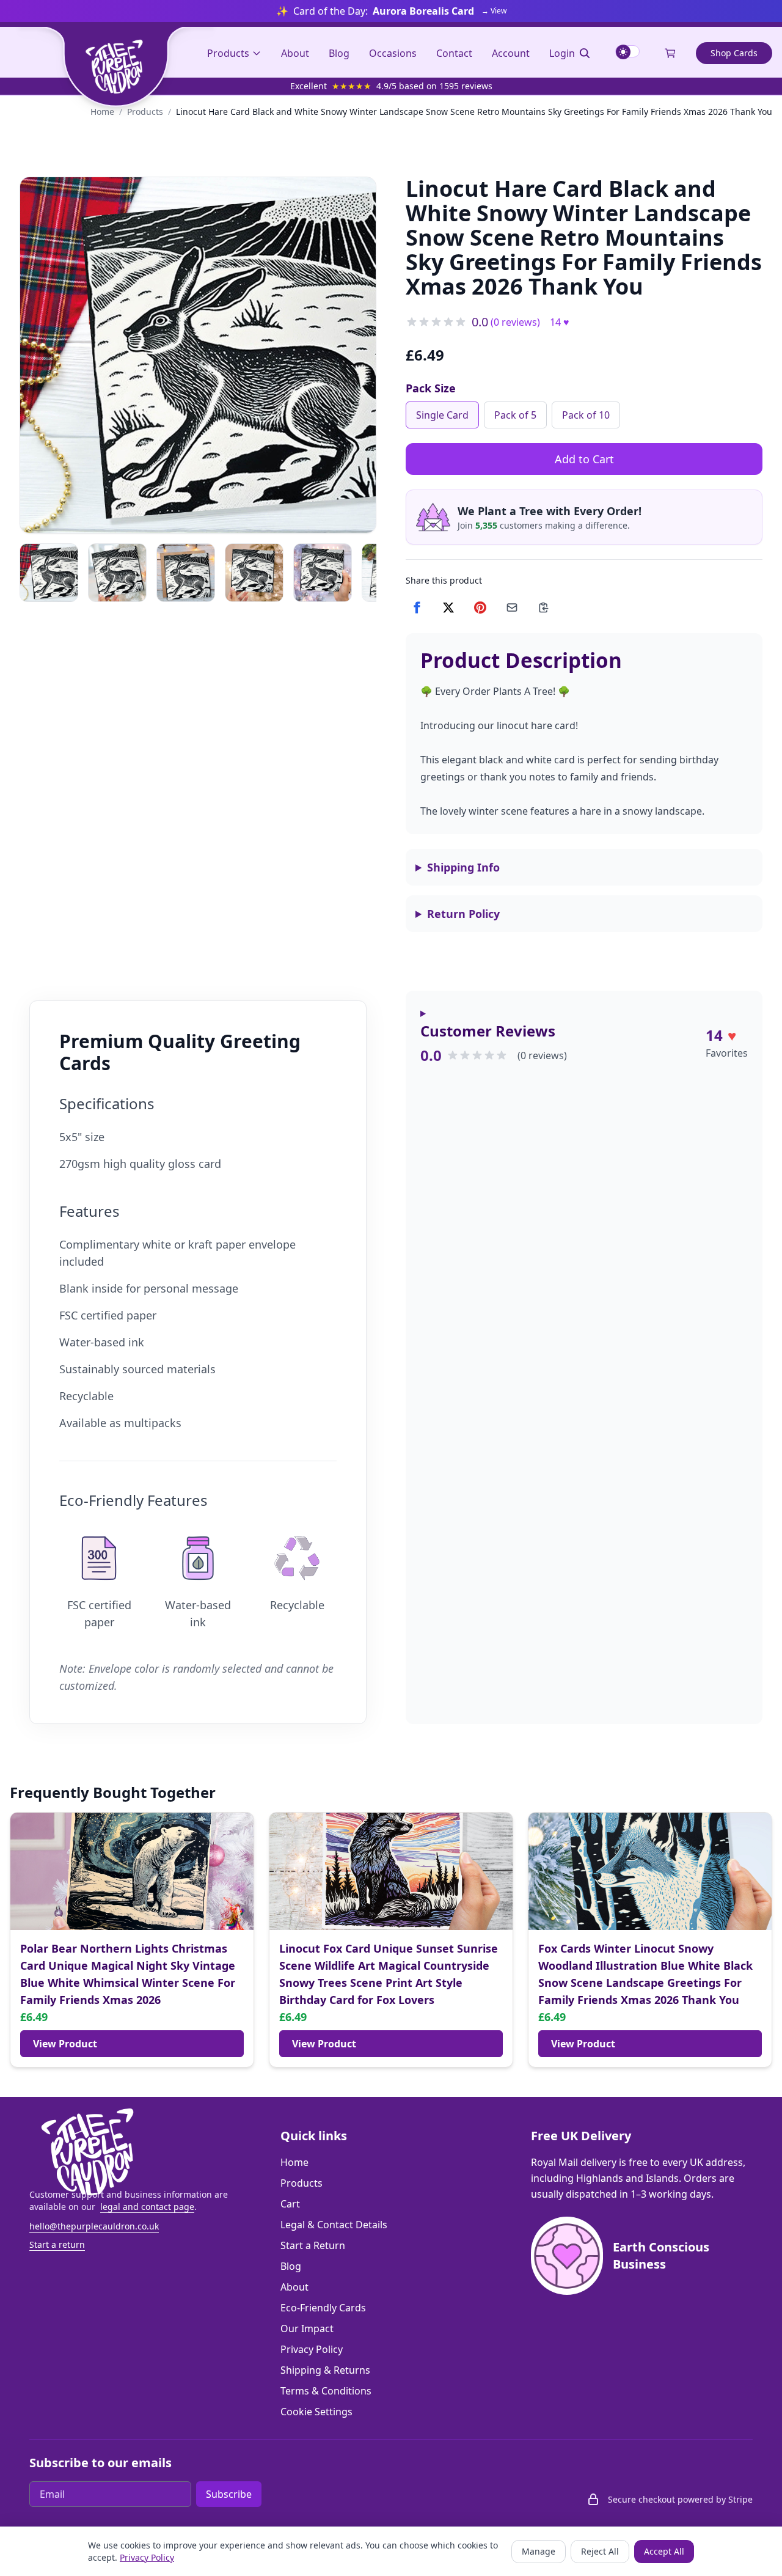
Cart (290, 2204)
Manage (539, 2551)
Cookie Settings (316, 2412)
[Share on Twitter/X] (448, 607)
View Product (65, 2044)
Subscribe (229, 2494)
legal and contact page (147, 2207)
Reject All (600, 2551)
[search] (585, 53)
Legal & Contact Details (334, 2225)
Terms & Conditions (326, 2391)
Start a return (57, 2244)
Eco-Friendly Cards (323, 2308)
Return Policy (463, 914)
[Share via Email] (512, 607)
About (295, 53)
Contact (454, 53)
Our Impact (307, 2328)
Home (102, 112)
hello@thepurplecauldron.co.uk (94, 2226)
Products (228, 53)
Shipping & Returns (325, 2370)
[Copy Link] (544, 607)
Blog (339, 53)
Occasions (393, 53)
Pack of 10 (586, 415)
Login (562, 53)
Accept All (664, 2551)
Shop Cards (734, 53)
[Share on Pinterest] (480, 607)
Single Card (442, 415)
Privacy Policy (312, 2349)
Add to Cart (584, 459)
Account (511, 53)
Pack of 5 (515, 415)
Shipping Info (463, 867)
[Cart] (670, 53)
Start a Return (313, 2245)
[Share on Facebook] (417, 607)
